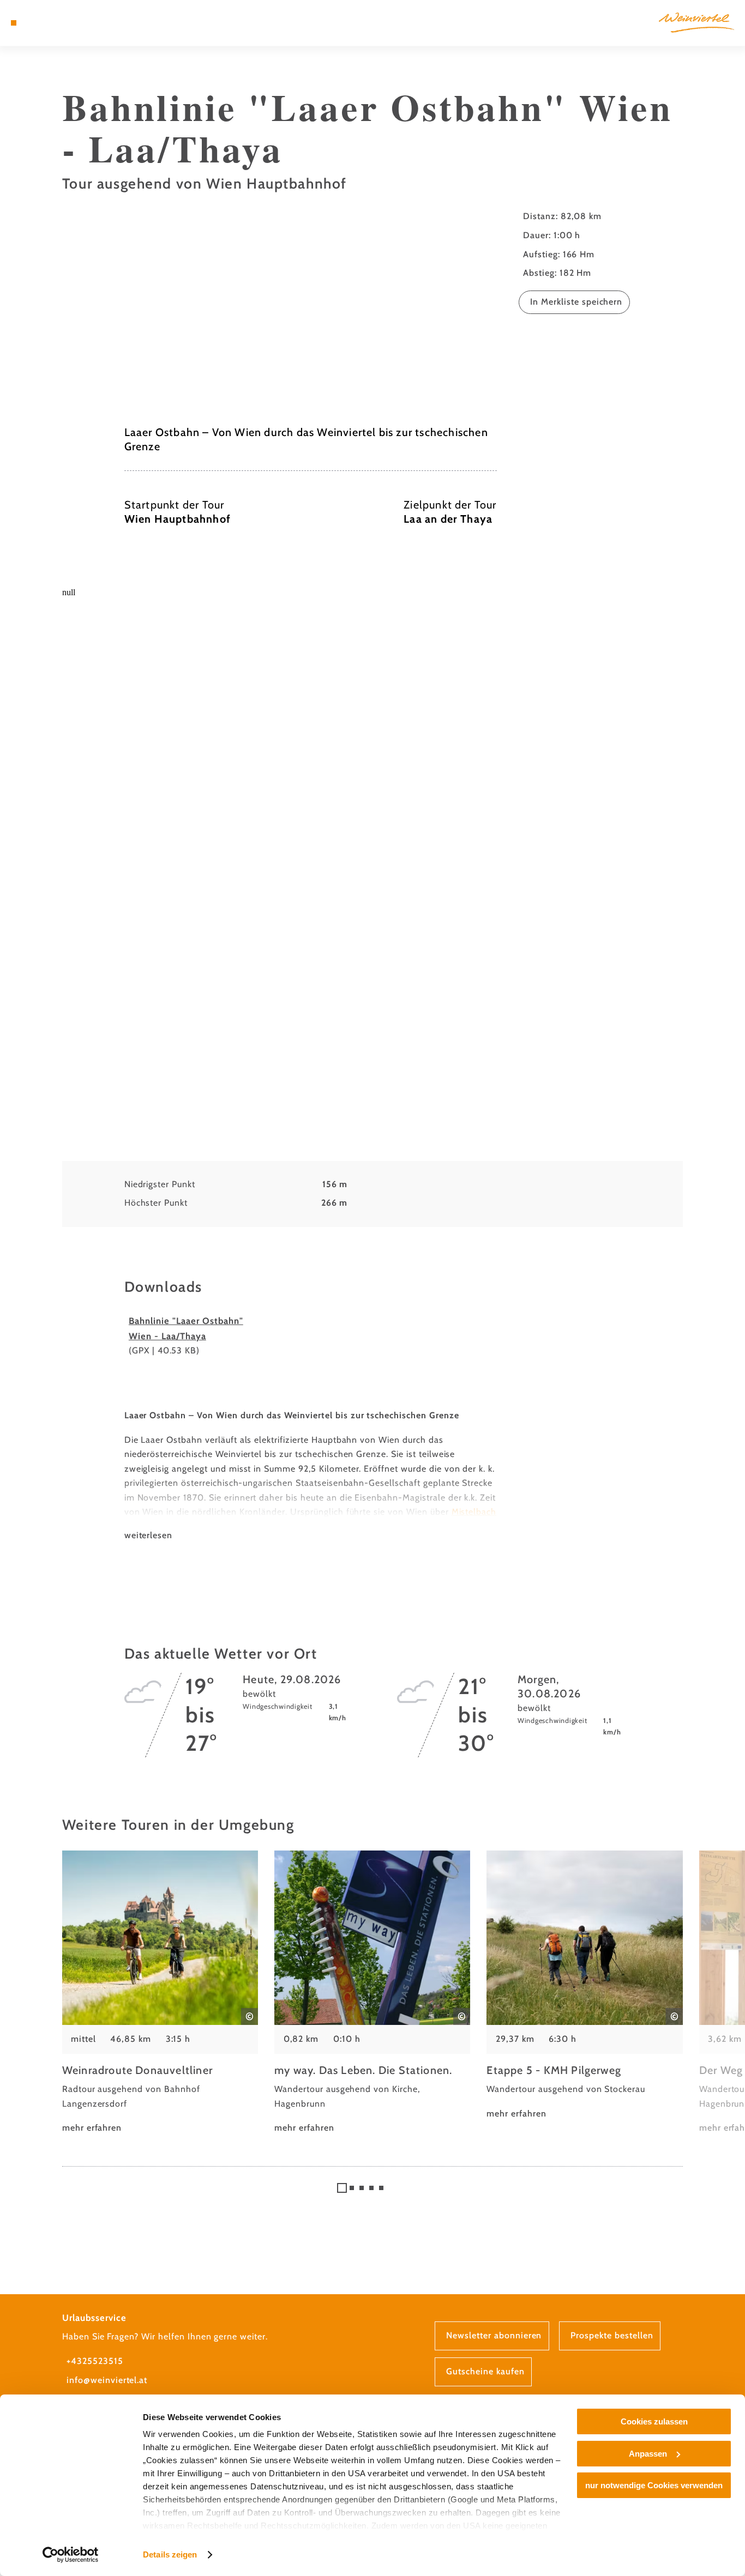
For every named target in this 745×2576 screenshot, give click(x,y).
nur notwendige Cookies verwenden (654, 2485)
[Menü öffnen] (14, 23)
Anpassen (648, 2454)
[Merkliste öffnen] (52, 23)
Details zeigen (170, 2554)
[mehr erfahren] (160, 1993)
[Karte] (39, 23)
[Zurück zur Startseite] (696, 23)
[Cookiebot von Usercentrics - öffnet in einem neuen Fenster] (71, 2555)
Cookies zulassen (654, 2421)
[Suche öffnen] (65, 23)
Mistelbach (474, 1512)
